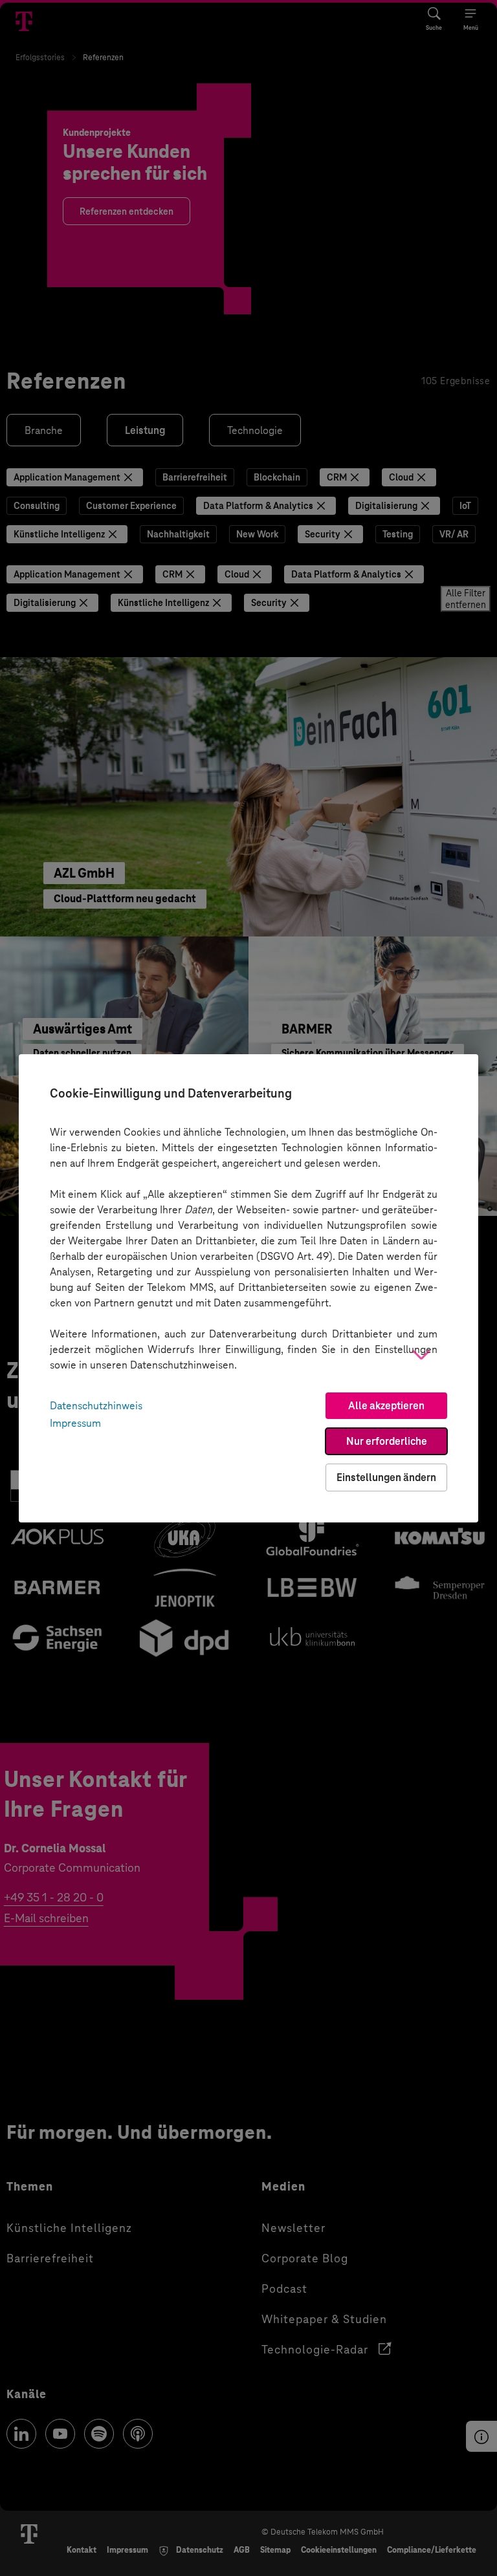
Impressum (75, 1423)
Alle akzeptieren (386, 1406)
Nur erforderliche (387, 1441)
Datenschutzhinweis (96, 1406)
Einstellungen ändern (386, 1477)
